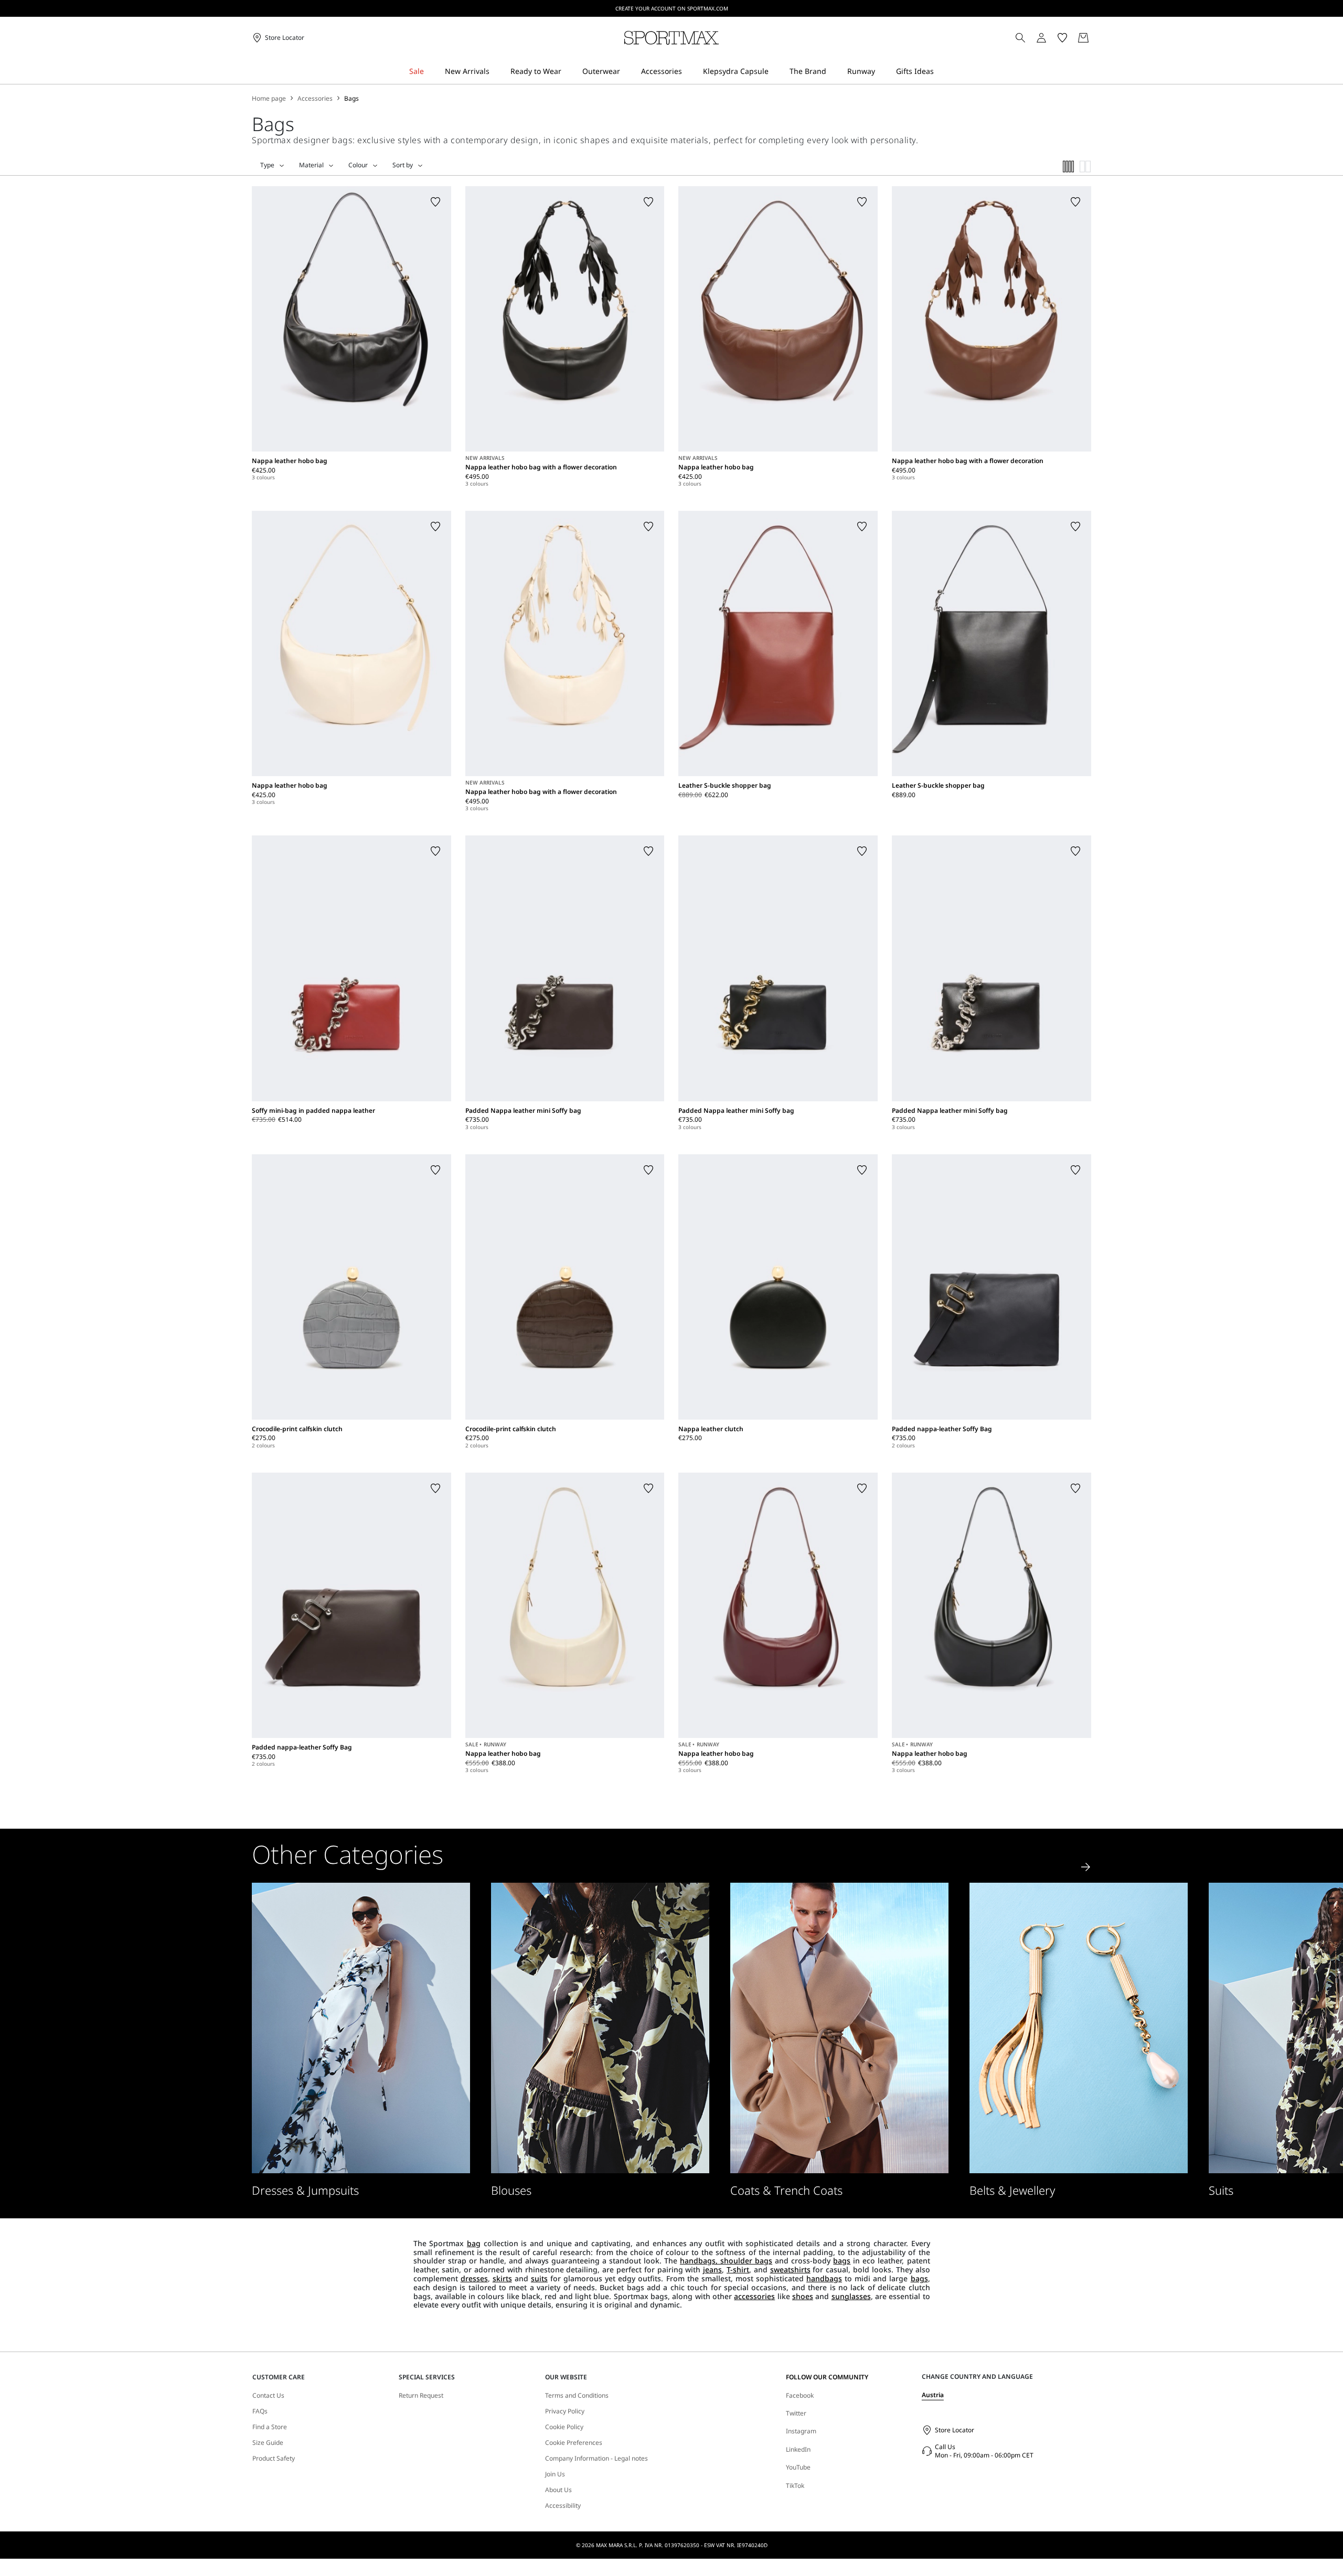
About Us (558, 2490)
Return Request (421, 2396)
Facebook (800, 2395)
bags (842, 2261)
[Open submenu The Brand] (833, 72)
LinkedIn (798, 2449)
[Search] (1020, 38)
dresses (474, 2278)
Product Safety (274, 2459)
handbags (824, 2278)
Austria (933, 2395)
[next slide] (1086, 1867)
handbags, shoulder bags (726, 2261)
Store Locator (955, 2430)
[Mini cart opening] (1095, 38)
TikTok (795, 2486)
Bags (351, 99)
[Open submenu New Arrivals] (496, 72)
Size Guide (268, 2443)
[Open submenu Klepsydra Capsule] (775, 72)
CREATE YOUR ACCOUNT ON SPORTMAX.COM (672, 8)
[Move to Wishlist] (435, 202)
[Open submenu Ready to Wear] (568, 72)
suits (539, 2278)
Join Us (555, 2474)
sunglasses (851, 2296)
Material (311, 165)
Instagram (801, 2431)
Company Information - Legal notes (596, 2459)
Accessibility (563, 2506)
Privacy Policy (565, 2411)
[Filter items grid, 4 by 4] (1069, 167)
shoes (803, 2296)
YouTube (798, 2467)
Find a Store (270, 2427)
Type (267, 165)
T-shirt (738, 2269)
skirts (502, 2278)
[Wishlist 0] (1062, 38)
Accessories (315, 99)
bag (474, 2243)
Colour (358, 165)
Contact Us (268, 2396)
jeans (712, 2269)
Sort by (403, 165)
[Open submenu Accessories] (689, 72)
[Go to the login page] (1041, 38)
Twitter (796, 2413)
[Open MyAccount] (1051, 38)
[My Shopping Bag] (1083, 38)
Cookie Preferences (574, 2443)
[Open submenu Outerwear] (627, 72)
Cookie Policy (564, 2427)
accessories (754, 2296)
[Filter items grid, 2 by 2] (1085, 167)
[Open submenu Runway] (882, 72)
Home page (269, 99)
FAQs (260, 2411)
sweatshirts (790, 2269)
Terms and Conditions (577, 2396)
